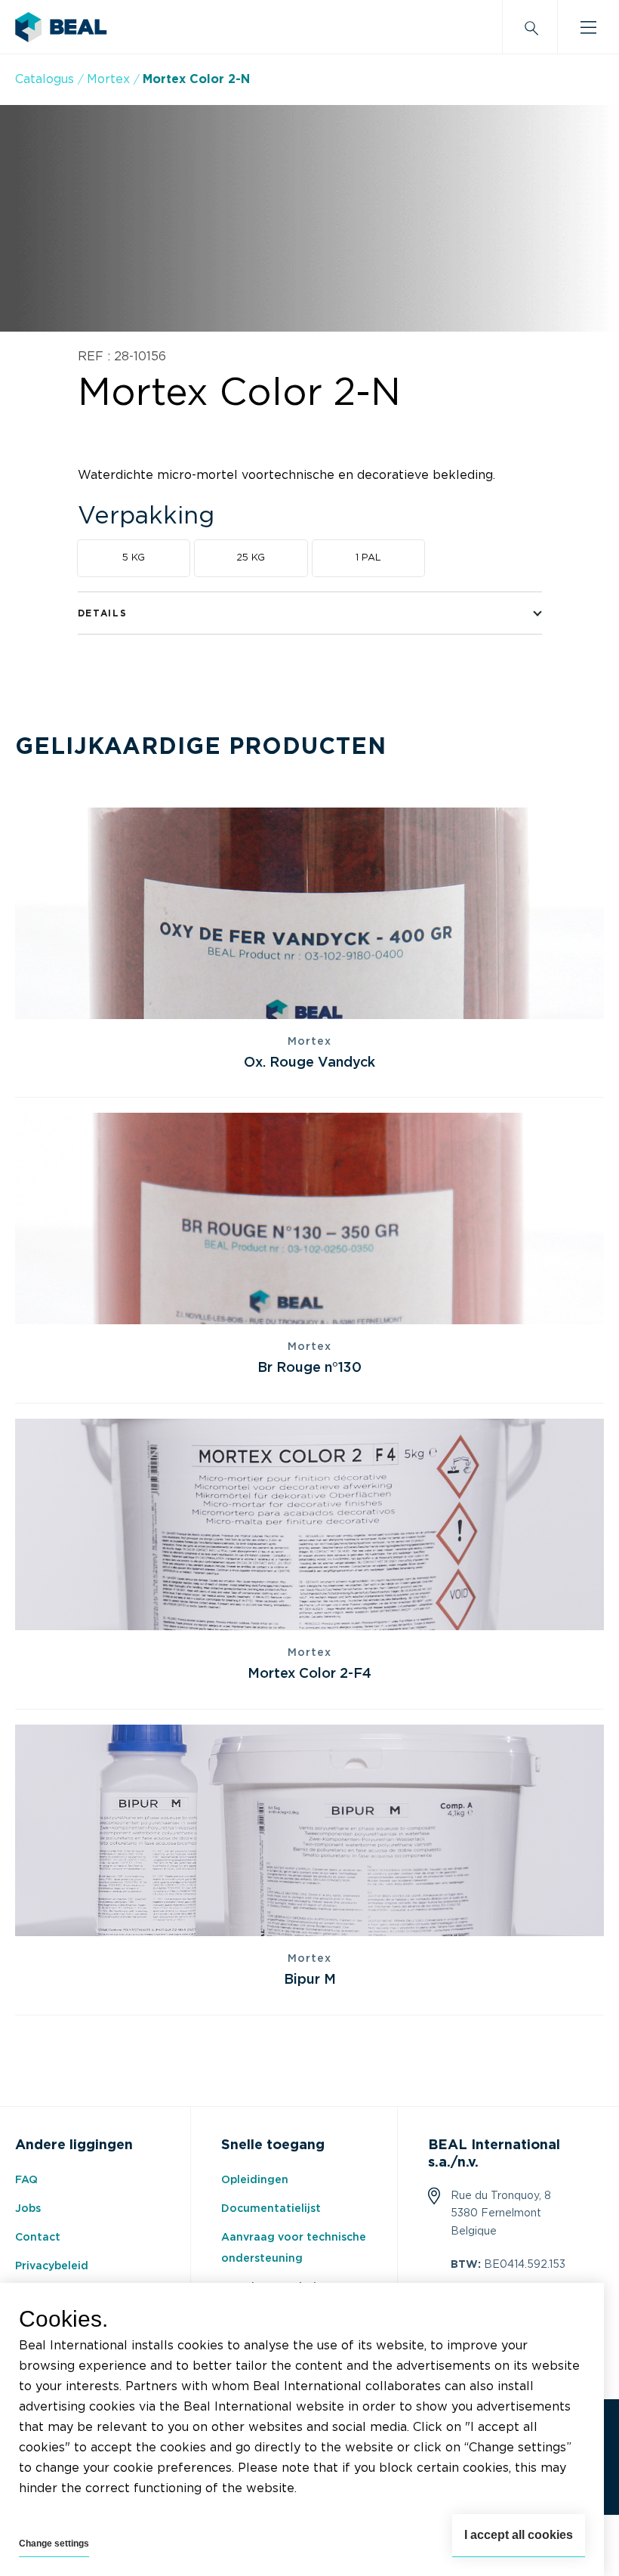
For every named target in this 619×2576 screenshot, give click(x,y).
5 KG (134, 558)
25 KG (251, 558)
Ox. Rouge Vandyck (309, 1063)
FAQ (26, 2180)
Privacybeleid (52, 2266)
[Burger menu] (588, 27)
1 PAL (368, 558)
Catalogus (45, 79)
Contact (38, 2238)
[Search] (530, 27)
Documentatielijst (271, 2209)
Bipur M (310, 1980)
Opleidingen (255, 2180)
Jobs (28, 2209)
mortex (108, 79)
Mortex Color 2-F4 (309, 1674)
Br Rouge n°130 (309, 1368)
